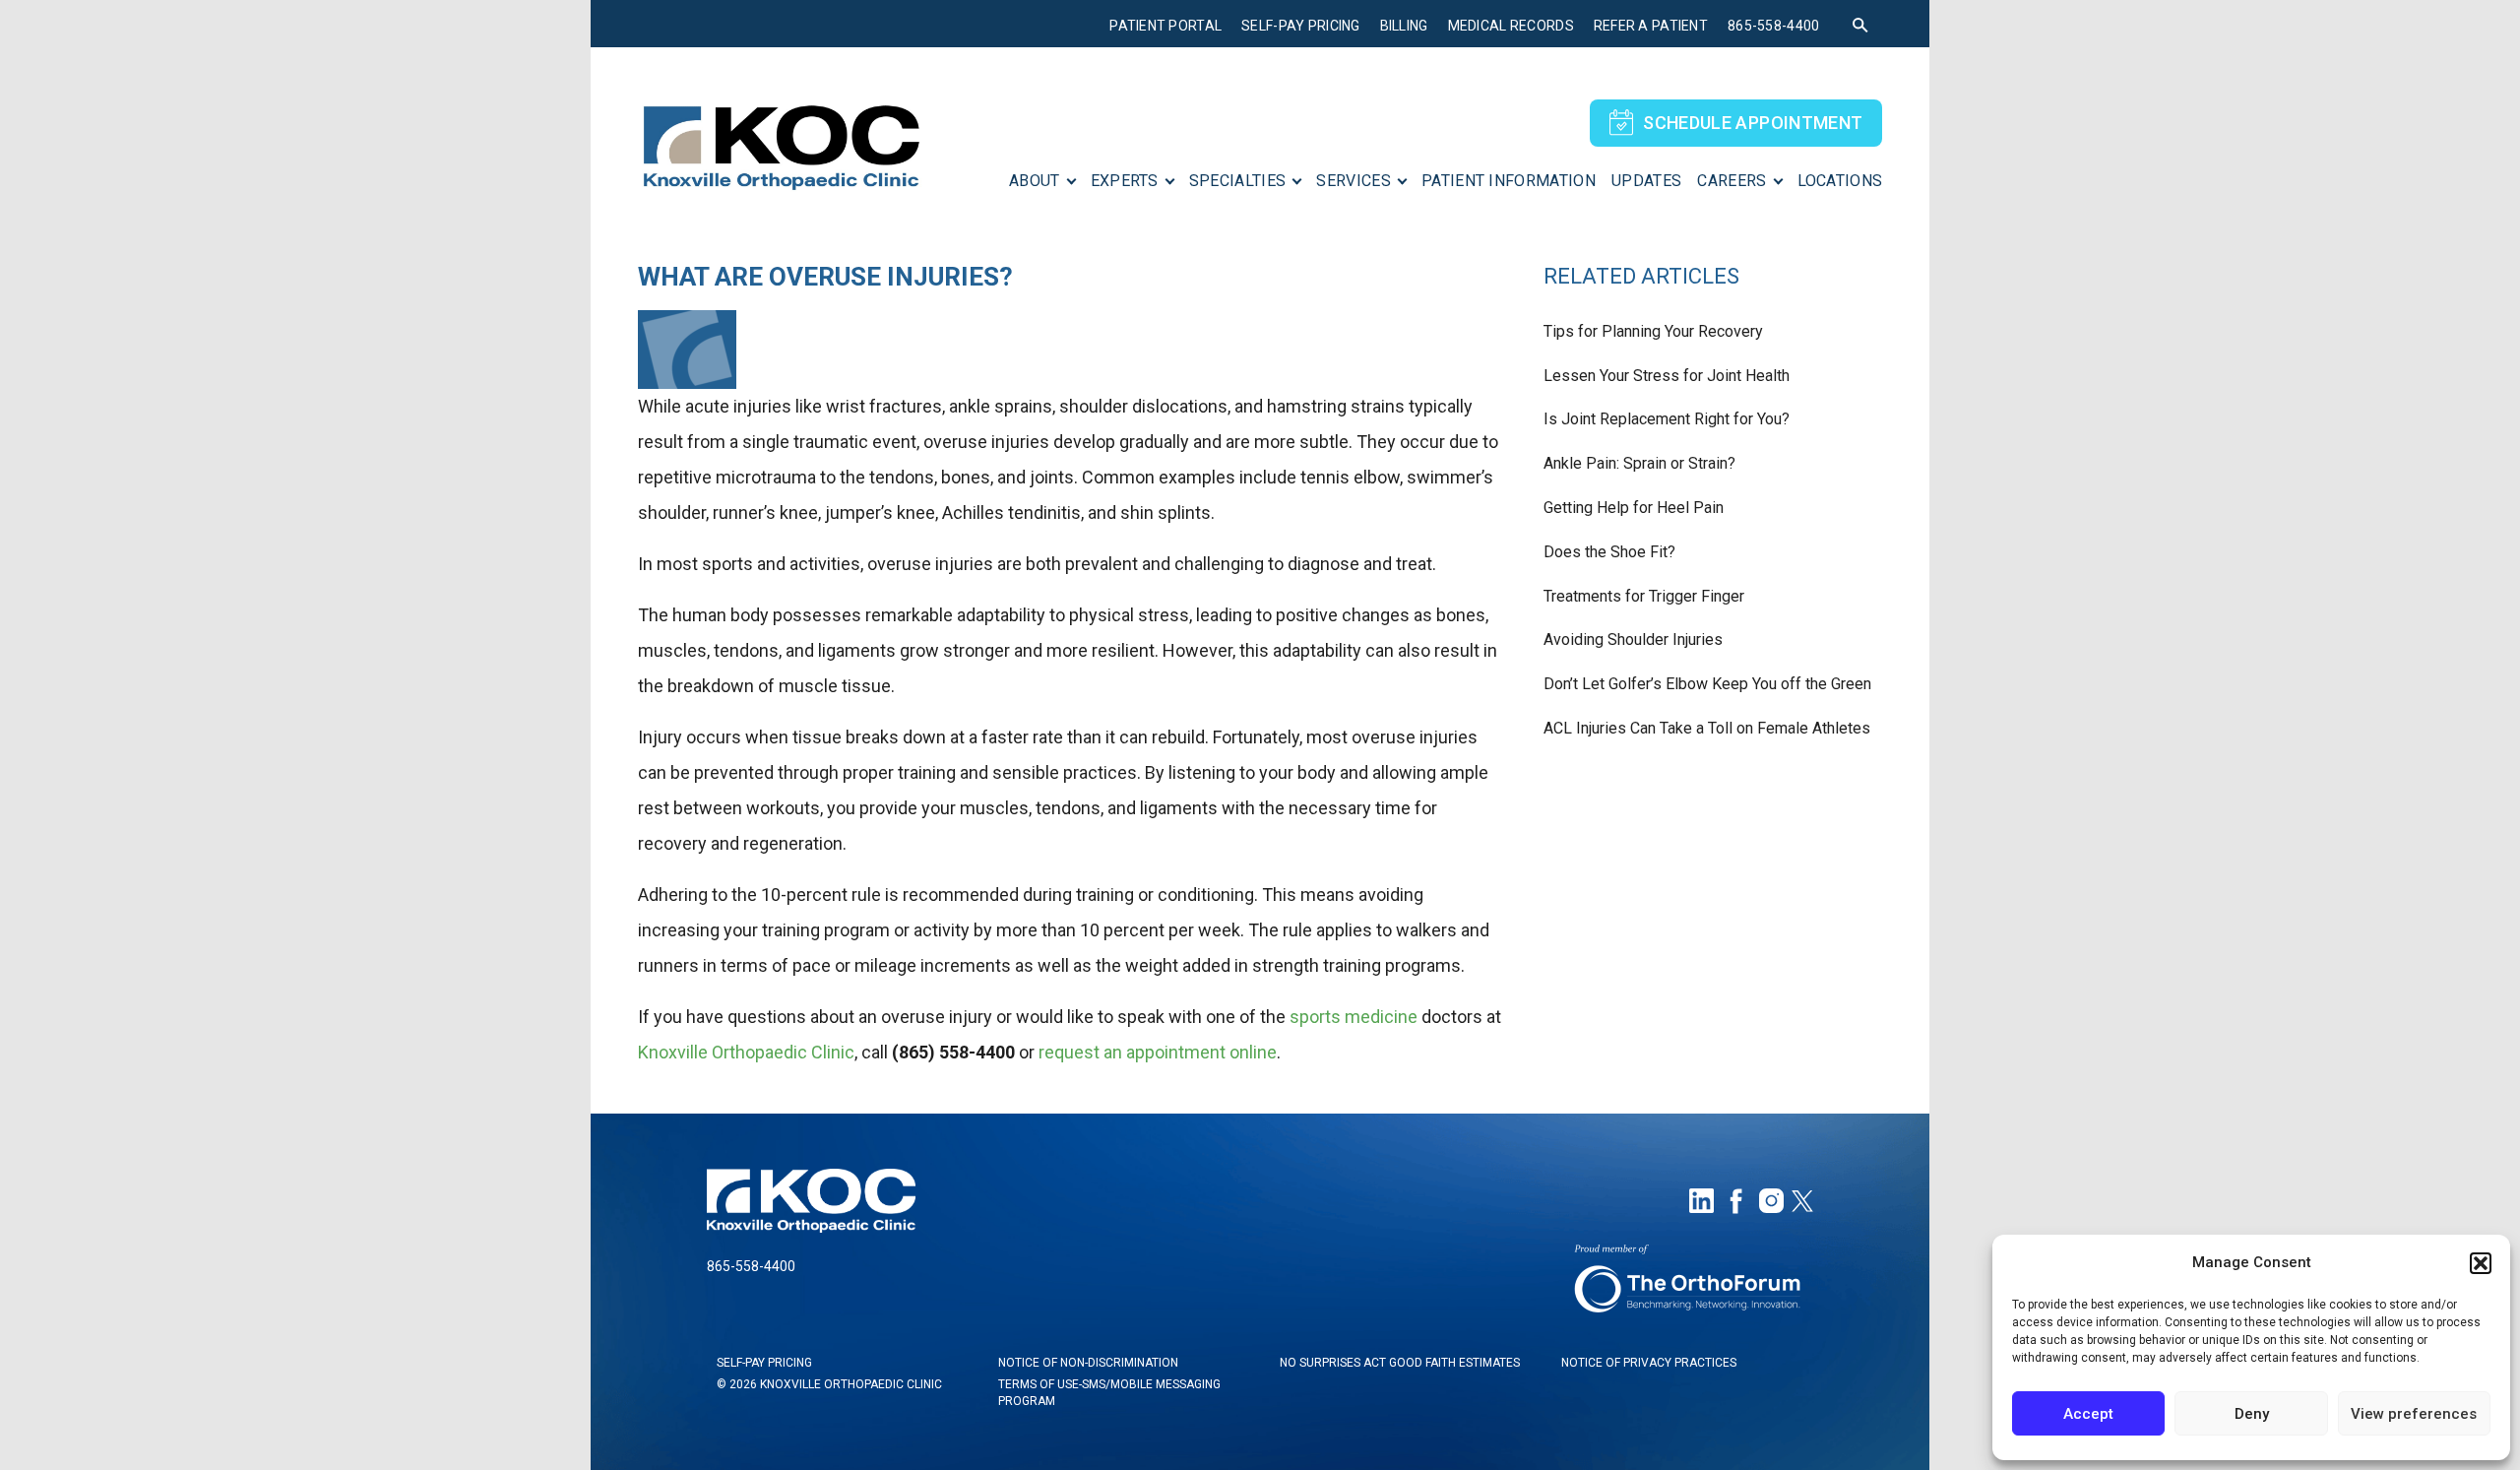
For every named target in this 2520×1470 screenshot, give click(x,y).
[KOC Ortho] (781, 138)
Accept (2088, 1414)
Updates (1646, 181)
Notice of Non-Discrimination (1088, 1363)
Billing (1404, 26)
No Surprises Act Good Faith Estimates (1400, 1363)
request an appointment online (1158, 1052)
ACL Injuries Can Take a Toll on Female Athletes (1707, 728)
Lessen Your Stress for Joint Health (1667, 376)
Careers (1732, 181)
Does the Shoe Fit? (1609, 552)
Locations (1840, 181)
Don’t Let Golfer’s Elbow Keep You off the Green (1707, 684)
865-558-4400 (1773, 26)
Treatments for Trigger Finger (1644, 596)
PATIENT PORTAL (1165, 26)
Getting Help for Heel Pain (1634, 508)
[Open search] (1860, 26)
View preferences (2414, 1414)
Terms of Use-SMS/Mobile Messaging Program (1109, 1393)
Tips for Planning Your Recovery (1653, 331)
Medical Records (1511, 26)
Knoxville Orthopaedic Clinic (746, 1052)
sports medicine (1354, 1017)
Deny (2252, 1414)
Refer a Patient (1651, 26)
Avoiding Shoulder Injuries (1633, 639)
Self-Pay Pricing (1300, 26)
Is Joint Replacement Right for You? (1667, 419)
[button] (2481, 1263)
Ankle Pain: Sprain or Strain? (1639, 463)
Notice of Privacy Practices (1649, 1363)
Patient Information (1509, 181)
